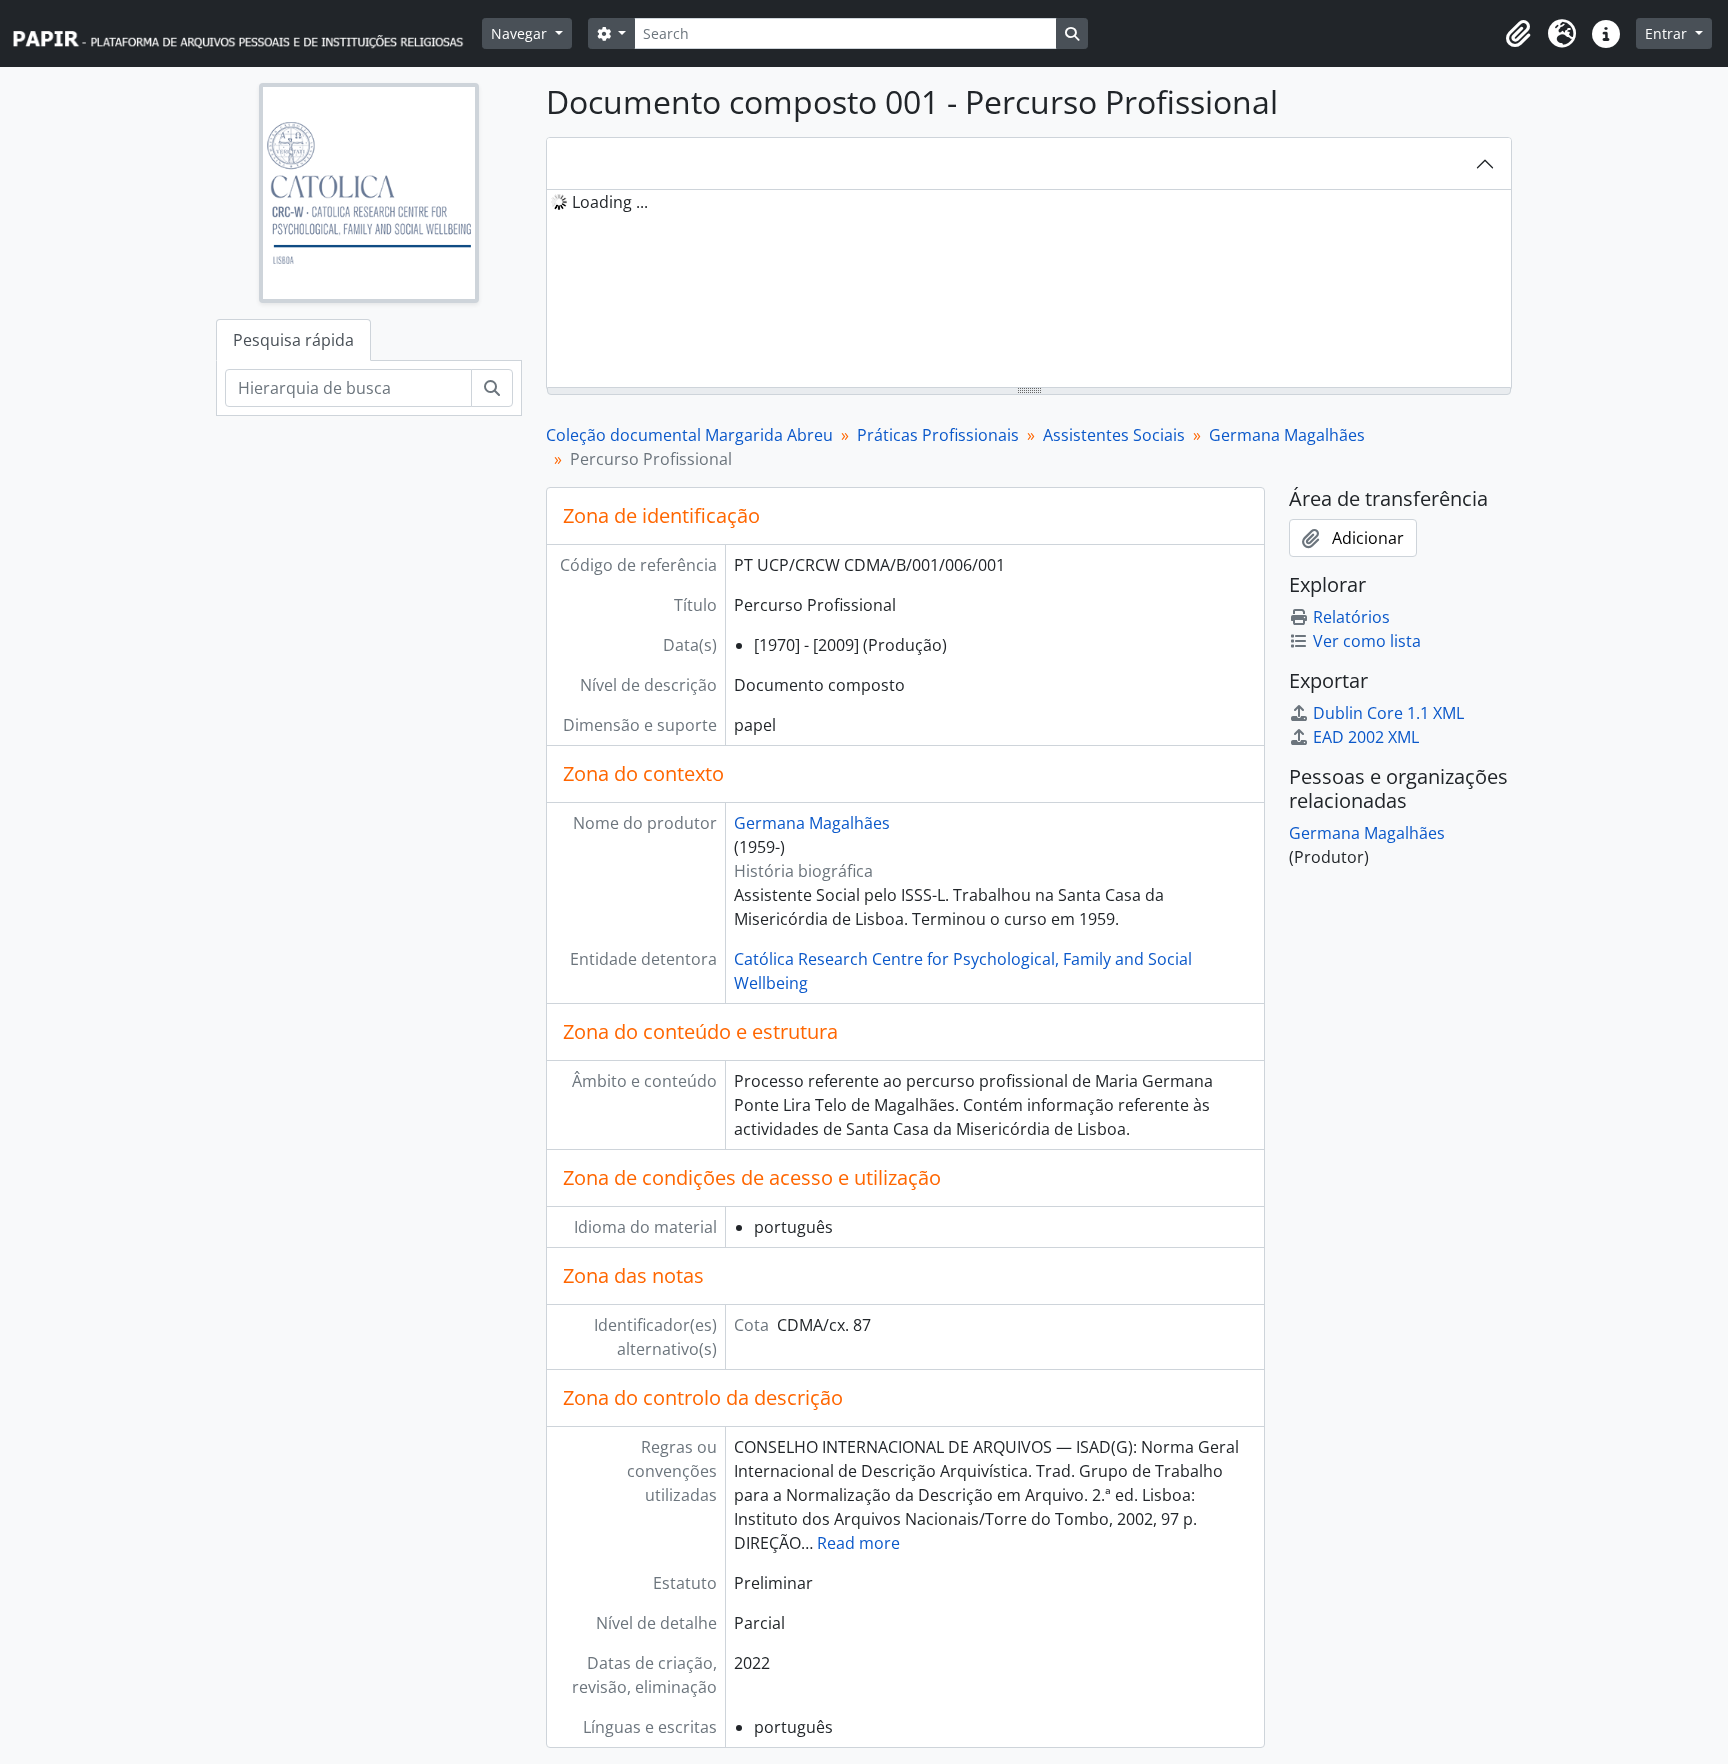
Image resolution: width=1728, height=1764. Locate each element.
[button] (1518, 34)
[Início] (247, 33)
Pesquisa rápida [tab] (293, 340)
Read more (858, 1543)
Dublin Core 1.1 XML (1388, 713)
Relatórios (1351, 617)
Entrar (1668, 33)
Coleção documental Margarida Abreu (689, 435)
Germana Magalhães (1287, 435)
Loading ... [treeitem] (610, 202)
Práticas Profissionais (938, 435)
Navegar (521, 33)
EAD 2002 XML (1366, 737)
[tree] (1029, 290)
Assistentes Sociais (1114, 435)
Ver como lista (1367, 641)
